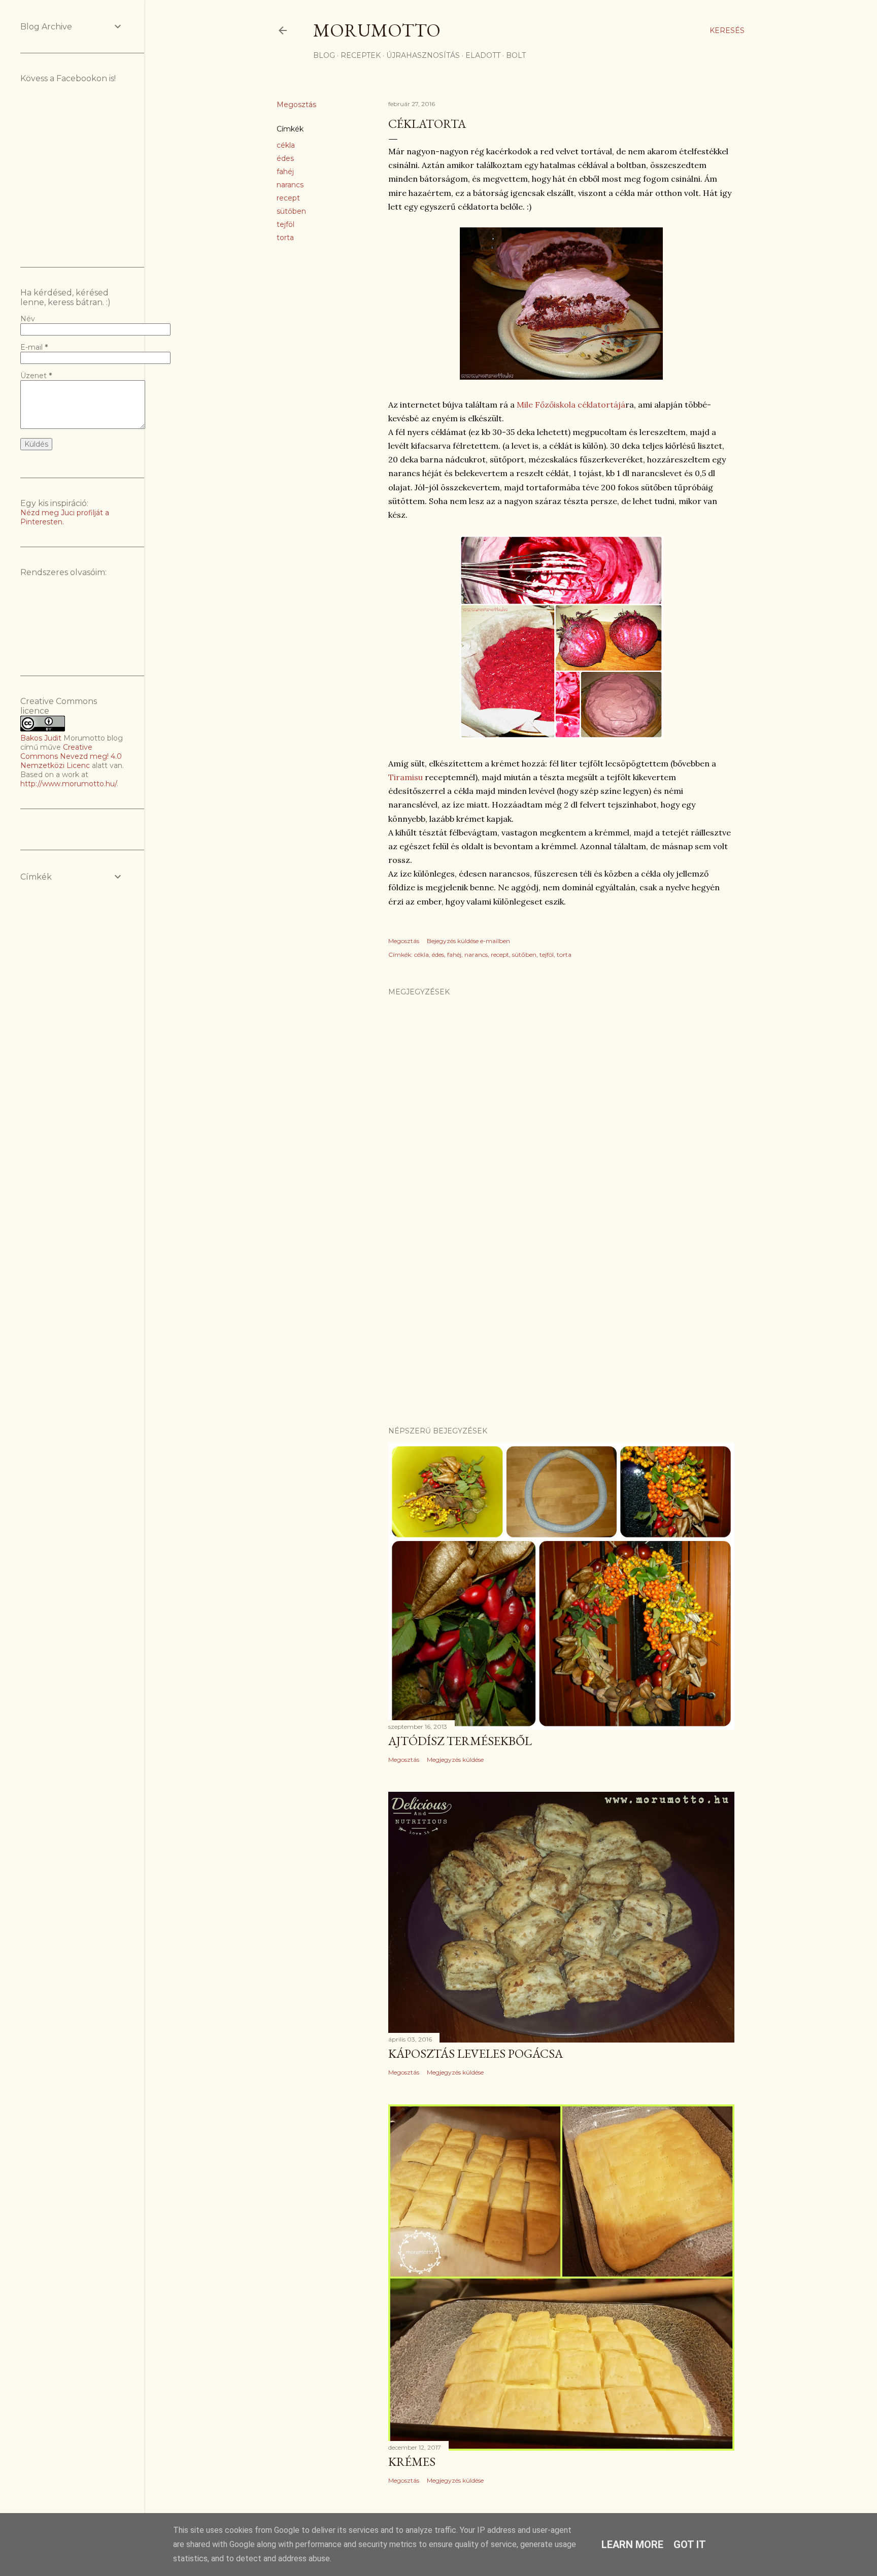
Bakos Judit (41, 738)
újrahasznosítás (423, 55)
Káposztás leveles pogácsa (476, 2053)
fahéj (285, 172)
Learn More (632, 2545)
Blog (324, 55)
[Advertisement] (561, 1330)
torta (285, 238)
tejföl (285, 224)
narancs (290, 185)
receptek (361, 55)
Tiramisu (407, 777)
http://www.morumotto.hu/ (69, 784)
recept (288, 198)
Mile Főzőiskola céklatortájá (571, 405)
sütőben (291, 211)
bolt (516, 55)
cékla (286, 145)
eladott (483, 55)
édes (285, 158)
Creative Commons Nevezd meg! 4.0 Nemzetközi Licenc (71, 756)
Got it (690, 2545)
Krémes (412, 2462)
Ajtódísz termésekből (460, 1741)
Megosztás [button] (296, 105)
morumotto (377, 30)
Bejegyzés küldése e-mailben (468, 941)
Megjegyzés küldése (455, 1760)
